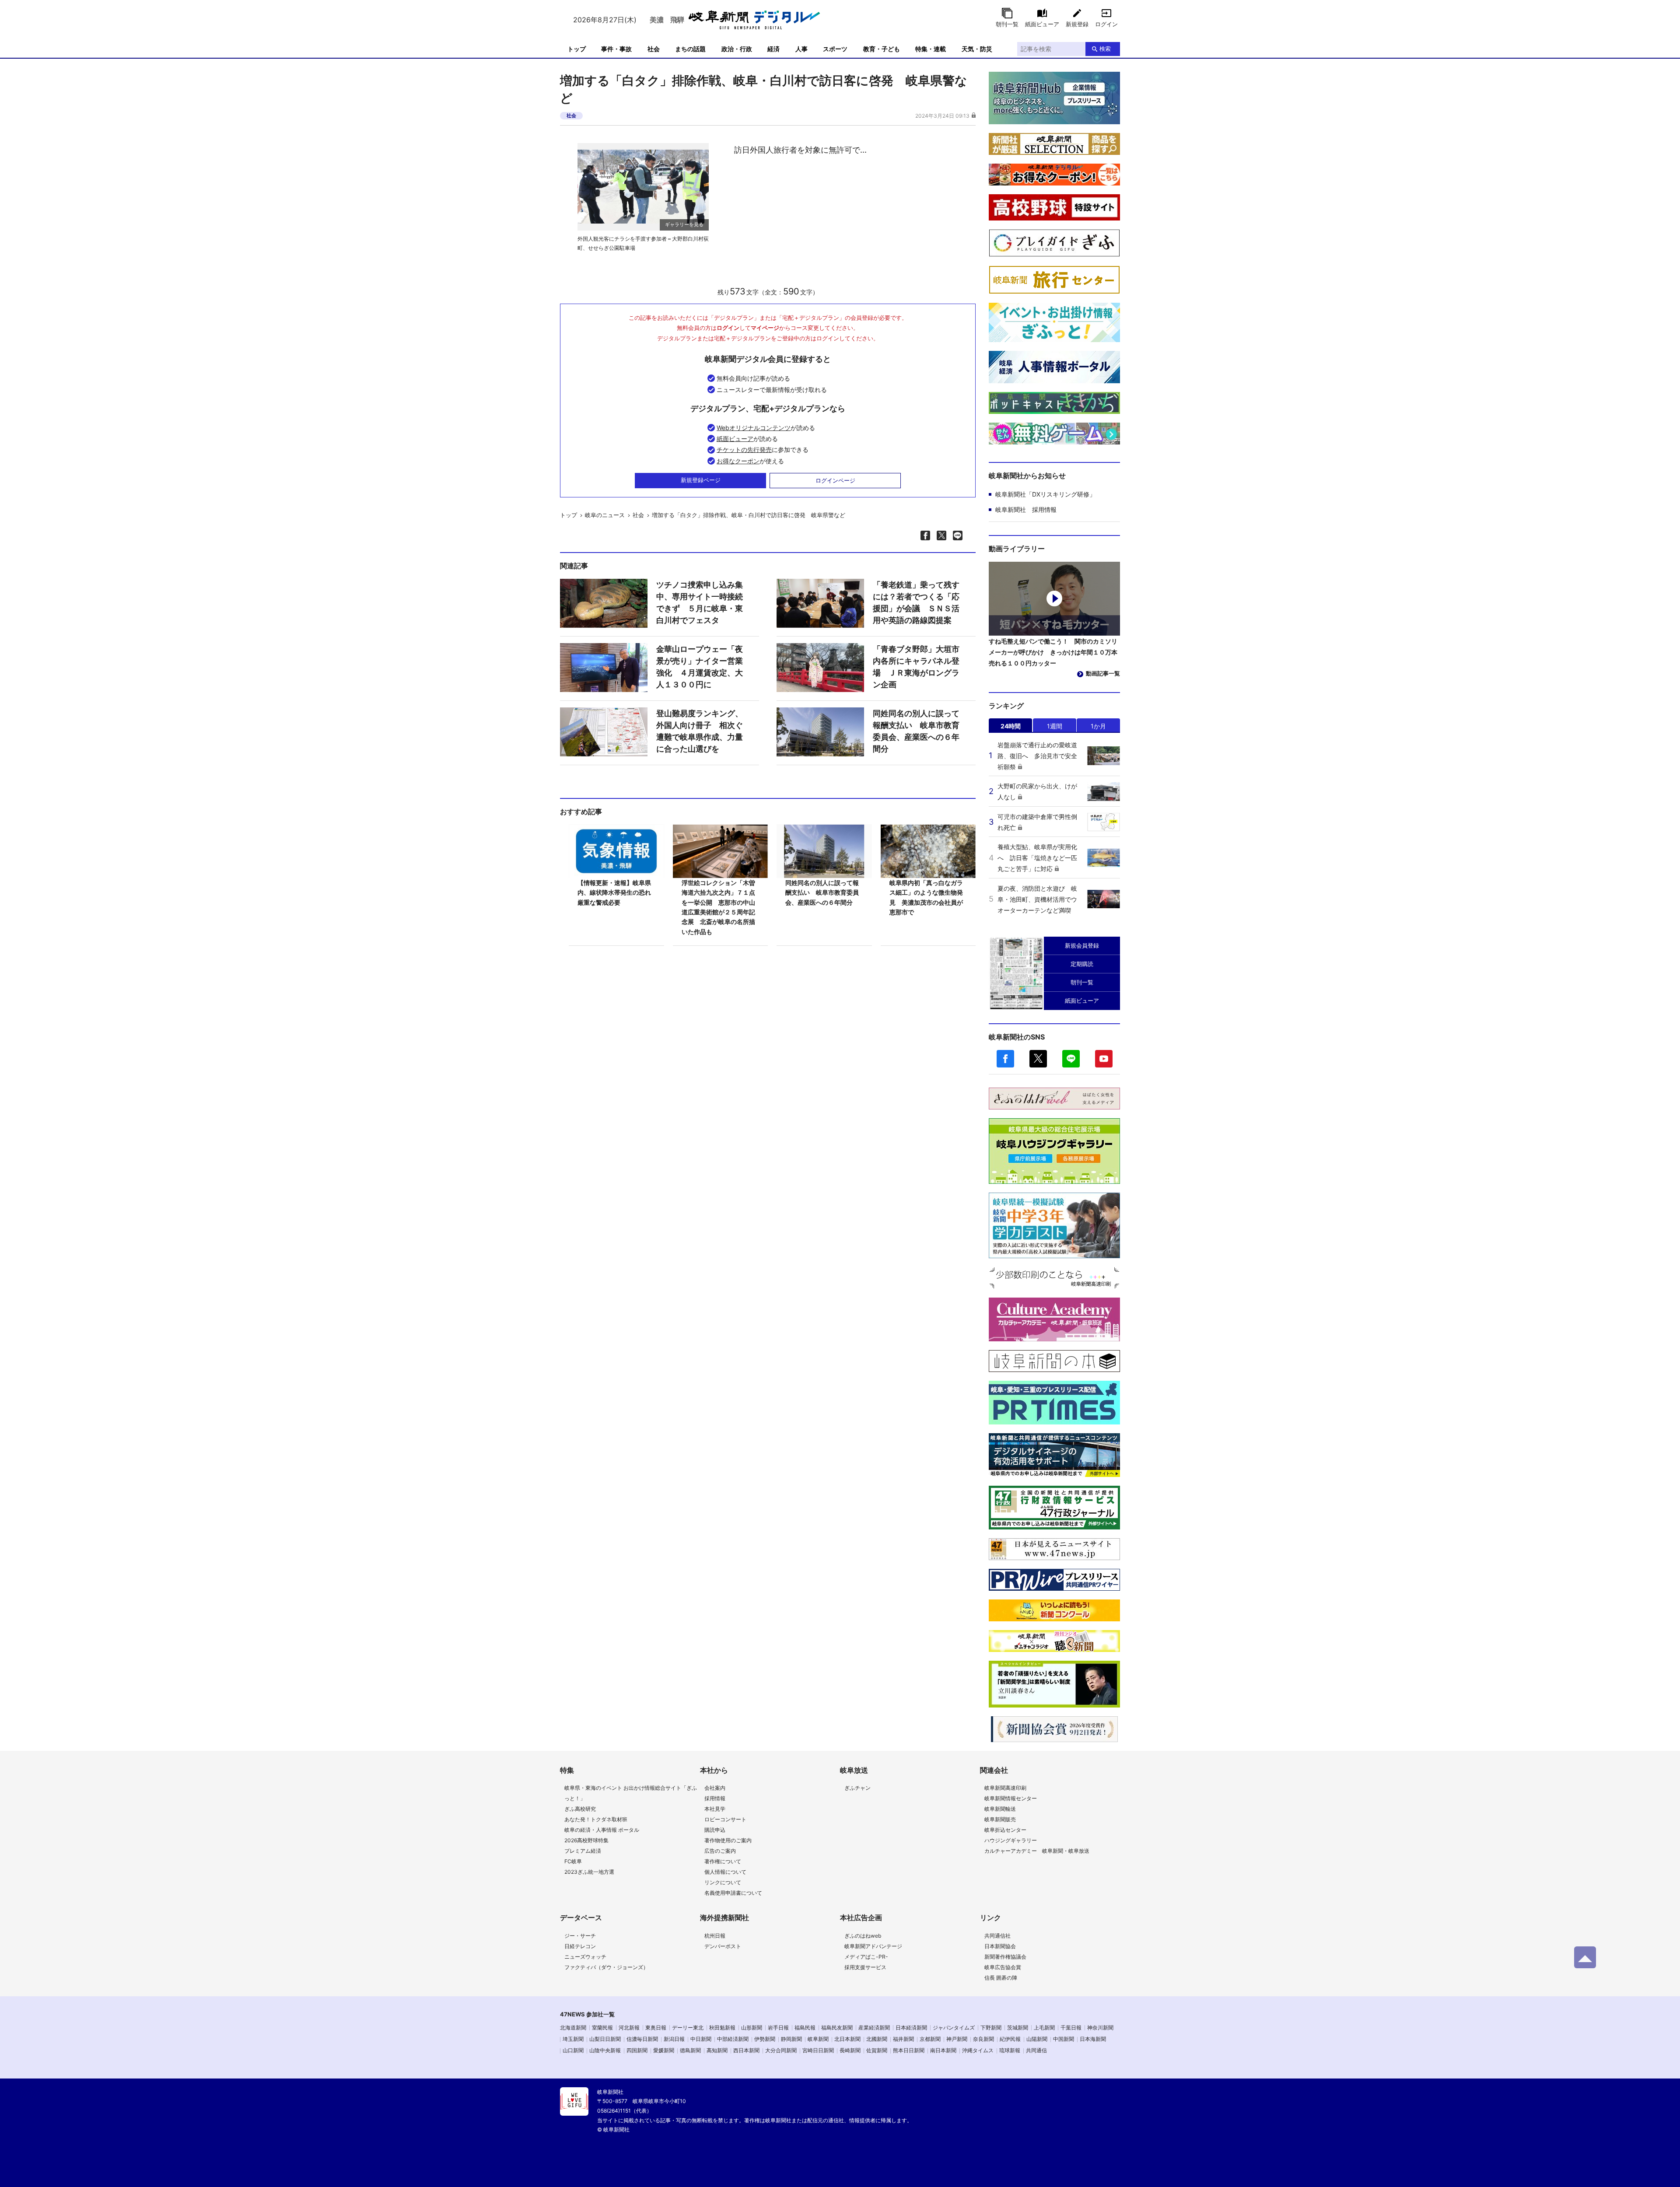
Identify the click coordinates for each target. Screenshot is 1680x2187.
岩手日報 (778, 2028)
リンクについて (723, 1882)
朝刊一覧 (1007, 24)
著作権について (723, 1861)
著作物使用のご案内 (728, 1840)
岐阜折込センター (1005, 1830)
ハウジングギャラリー (1011, 1840)
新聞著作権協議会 (1005, 1957)
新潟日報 (674, 2039)
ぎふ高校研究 (580, 1809)
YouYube (1104, 1059)
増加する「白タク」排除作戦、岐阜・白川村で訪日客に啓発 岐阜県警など (749, 515)
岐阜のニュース (605, 515)
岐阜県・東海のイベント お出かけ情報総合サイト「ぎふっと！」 (631, 1793)
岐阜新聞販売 (1000, 1819)
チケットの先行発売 (744, 450)
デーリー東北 (688, 2028)
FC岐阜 (573, 1861)
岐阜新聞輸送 (1000, 1809)
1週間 (1055, 726)
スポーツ (835, 49)
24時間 (1011, 726)
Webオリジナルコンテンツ (754, 428)
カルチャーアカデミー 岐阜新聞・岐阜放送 (1037, 1851)
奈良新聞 (983, 2039)
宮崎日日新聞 (818, 2050)
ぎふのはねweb (863, 1936)
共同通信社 (997, 1936)
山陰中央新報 (605, 2050)
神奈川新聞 (1100, 2028)
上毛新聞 (1044, 2028)
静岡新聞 (791, 2039)
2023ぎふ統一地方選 (589, 1872)
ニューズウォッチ (585, 1957)
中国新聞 (1064, 2039)
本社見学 (715, 1809)
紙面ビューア (1042, 24)
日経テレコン (580, 1946)
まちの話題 (690, 49)
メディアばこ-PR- (866, 1957)
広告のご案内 (720, 1851)
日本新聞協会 (1000, 1946)
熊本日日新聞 (909, 2050)
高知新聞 (717, 2050)
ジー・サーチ (580, 1936)
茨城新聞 (1018, 2028)
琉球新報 (1010, 2050)
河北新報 (629, 2028)
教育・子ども (882, 49)
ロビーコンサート (725, 1819)
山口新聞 (573, 2050)
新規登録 (1077, 24)
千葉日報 (1071, 2028)
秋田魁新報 (722, 2028)
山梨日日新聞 (605, 2039)
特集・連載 (931, 49)
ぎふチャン (857, 1788)
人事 (801, 49)
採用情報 (715, 1798)
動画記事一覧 (1103, 673)
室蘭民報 (602, 2028)
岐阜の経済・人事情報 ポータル (602, 1830)
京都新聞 (930, 2039)
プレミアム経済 (583, 1851)
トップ (577, 49)
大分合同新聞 (781, 2050)
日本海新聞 (1093, 2039)
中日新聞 (701, 2039)
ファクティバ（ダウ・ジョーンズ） (606, 1967)
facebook (1005, 1059)
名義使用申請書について (733, 1893)
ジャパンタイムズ (954, 2028)
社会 (654, 49)
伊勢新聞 (765, 2039)
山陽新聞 (1037, 2039)
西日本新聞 (746, 2050)
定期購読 (1082, 964)
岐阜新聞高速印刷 (1005, 1788)
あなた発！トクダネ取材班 (596, 1819)
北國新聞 (877, 2039)
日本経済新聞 (911, 2028)
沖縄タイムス (978, 2050)
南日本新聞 (943, 2050)
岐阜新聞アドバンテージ (873, 1946)
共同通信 (1036, 2050)
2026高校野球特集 (586, 1840)
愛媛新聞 (664, 2050)
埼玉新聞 (573, 2039)
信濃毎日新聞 (642, 2039)
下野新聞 (991, 2028)
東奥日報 (656, 2028)
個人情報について (725, 1872)
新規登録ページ (701, 480)
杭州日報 (715, 1936)
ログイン (1106, 24)
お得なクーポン (738, 461)
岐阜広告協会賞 (1003, 1967)
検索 (1105, 49)
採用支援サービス (865, 1967)
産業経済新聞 (874, 2028)
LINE (1071, 1059)
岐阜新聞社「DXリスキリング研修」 (1045, 494)
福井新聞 (903, 2039)
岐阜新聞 (818, 2039)
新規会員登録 (1082, 945)
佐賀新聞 (877, 2050)
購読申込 (715, 1830)
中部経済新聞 (733, 2039)
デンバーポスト (723, 1946)
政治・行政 (737, 49)
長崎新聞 (850, 2050)
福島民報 (805, 2028)
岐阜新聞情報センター (1011, 1798)
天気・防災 (977, 49)
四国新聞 (637, 2050)
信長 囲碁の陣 (1001, 1978)
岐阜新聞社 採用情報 (1026, 509)
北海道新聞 (573, 2028)
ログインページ (835, 480)
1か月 (1098, 726)
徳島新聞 (690, 2050)
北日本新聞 (847, 2039)
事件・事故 (616, 49)
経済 (773, 49)
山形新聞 (752, 2028)
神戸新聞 (957, 2039)
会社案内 (715, 1788)
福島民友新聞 (837, 2028)
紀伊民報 (1010, 2039)
